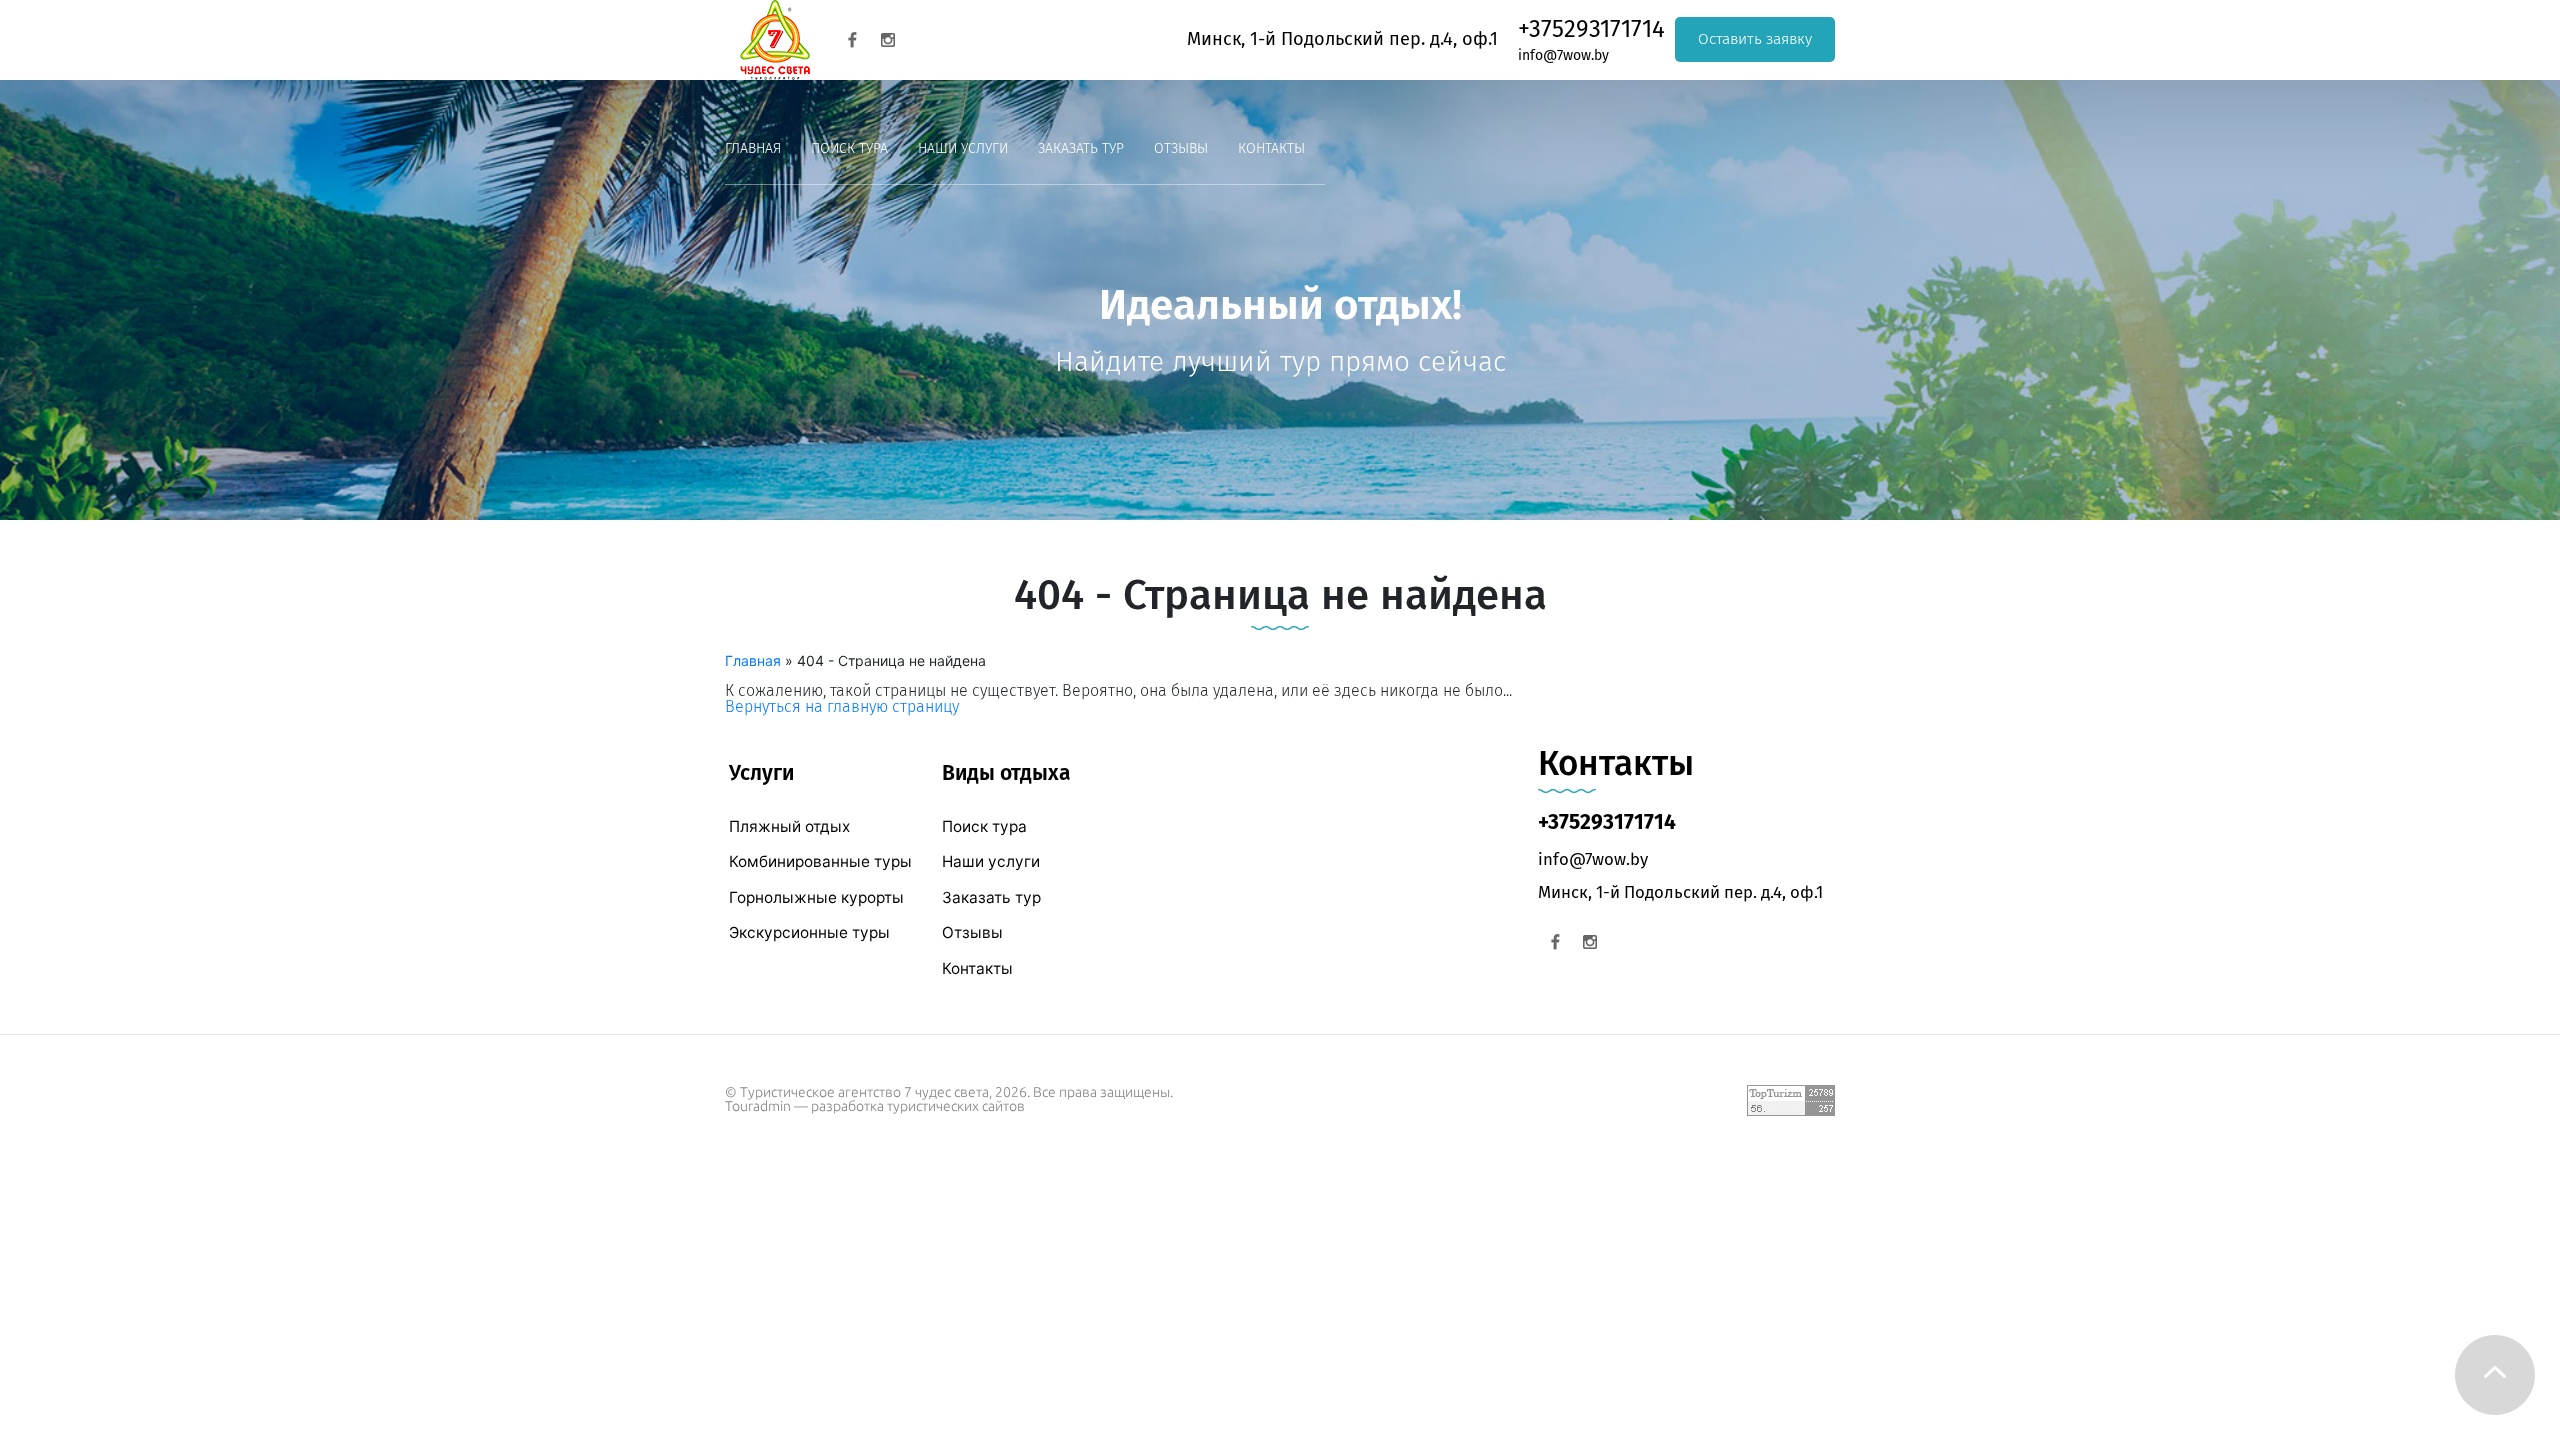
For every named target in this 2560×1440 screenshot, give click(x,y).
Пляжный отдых (789, 826)
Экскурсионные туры (809, 932)
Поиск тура (849, 148)
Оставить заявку (1755, 39)
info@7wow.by (1563, 55)
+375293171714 (1591, 29)
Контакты (1271, 148)
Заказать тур (1081, 148)
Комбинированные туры (820, 861)
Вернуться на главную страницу (842, 706)
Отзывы (1181, 148)
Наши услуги (963, 148)
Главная (753, 148)
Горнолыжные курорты (816, 897)
